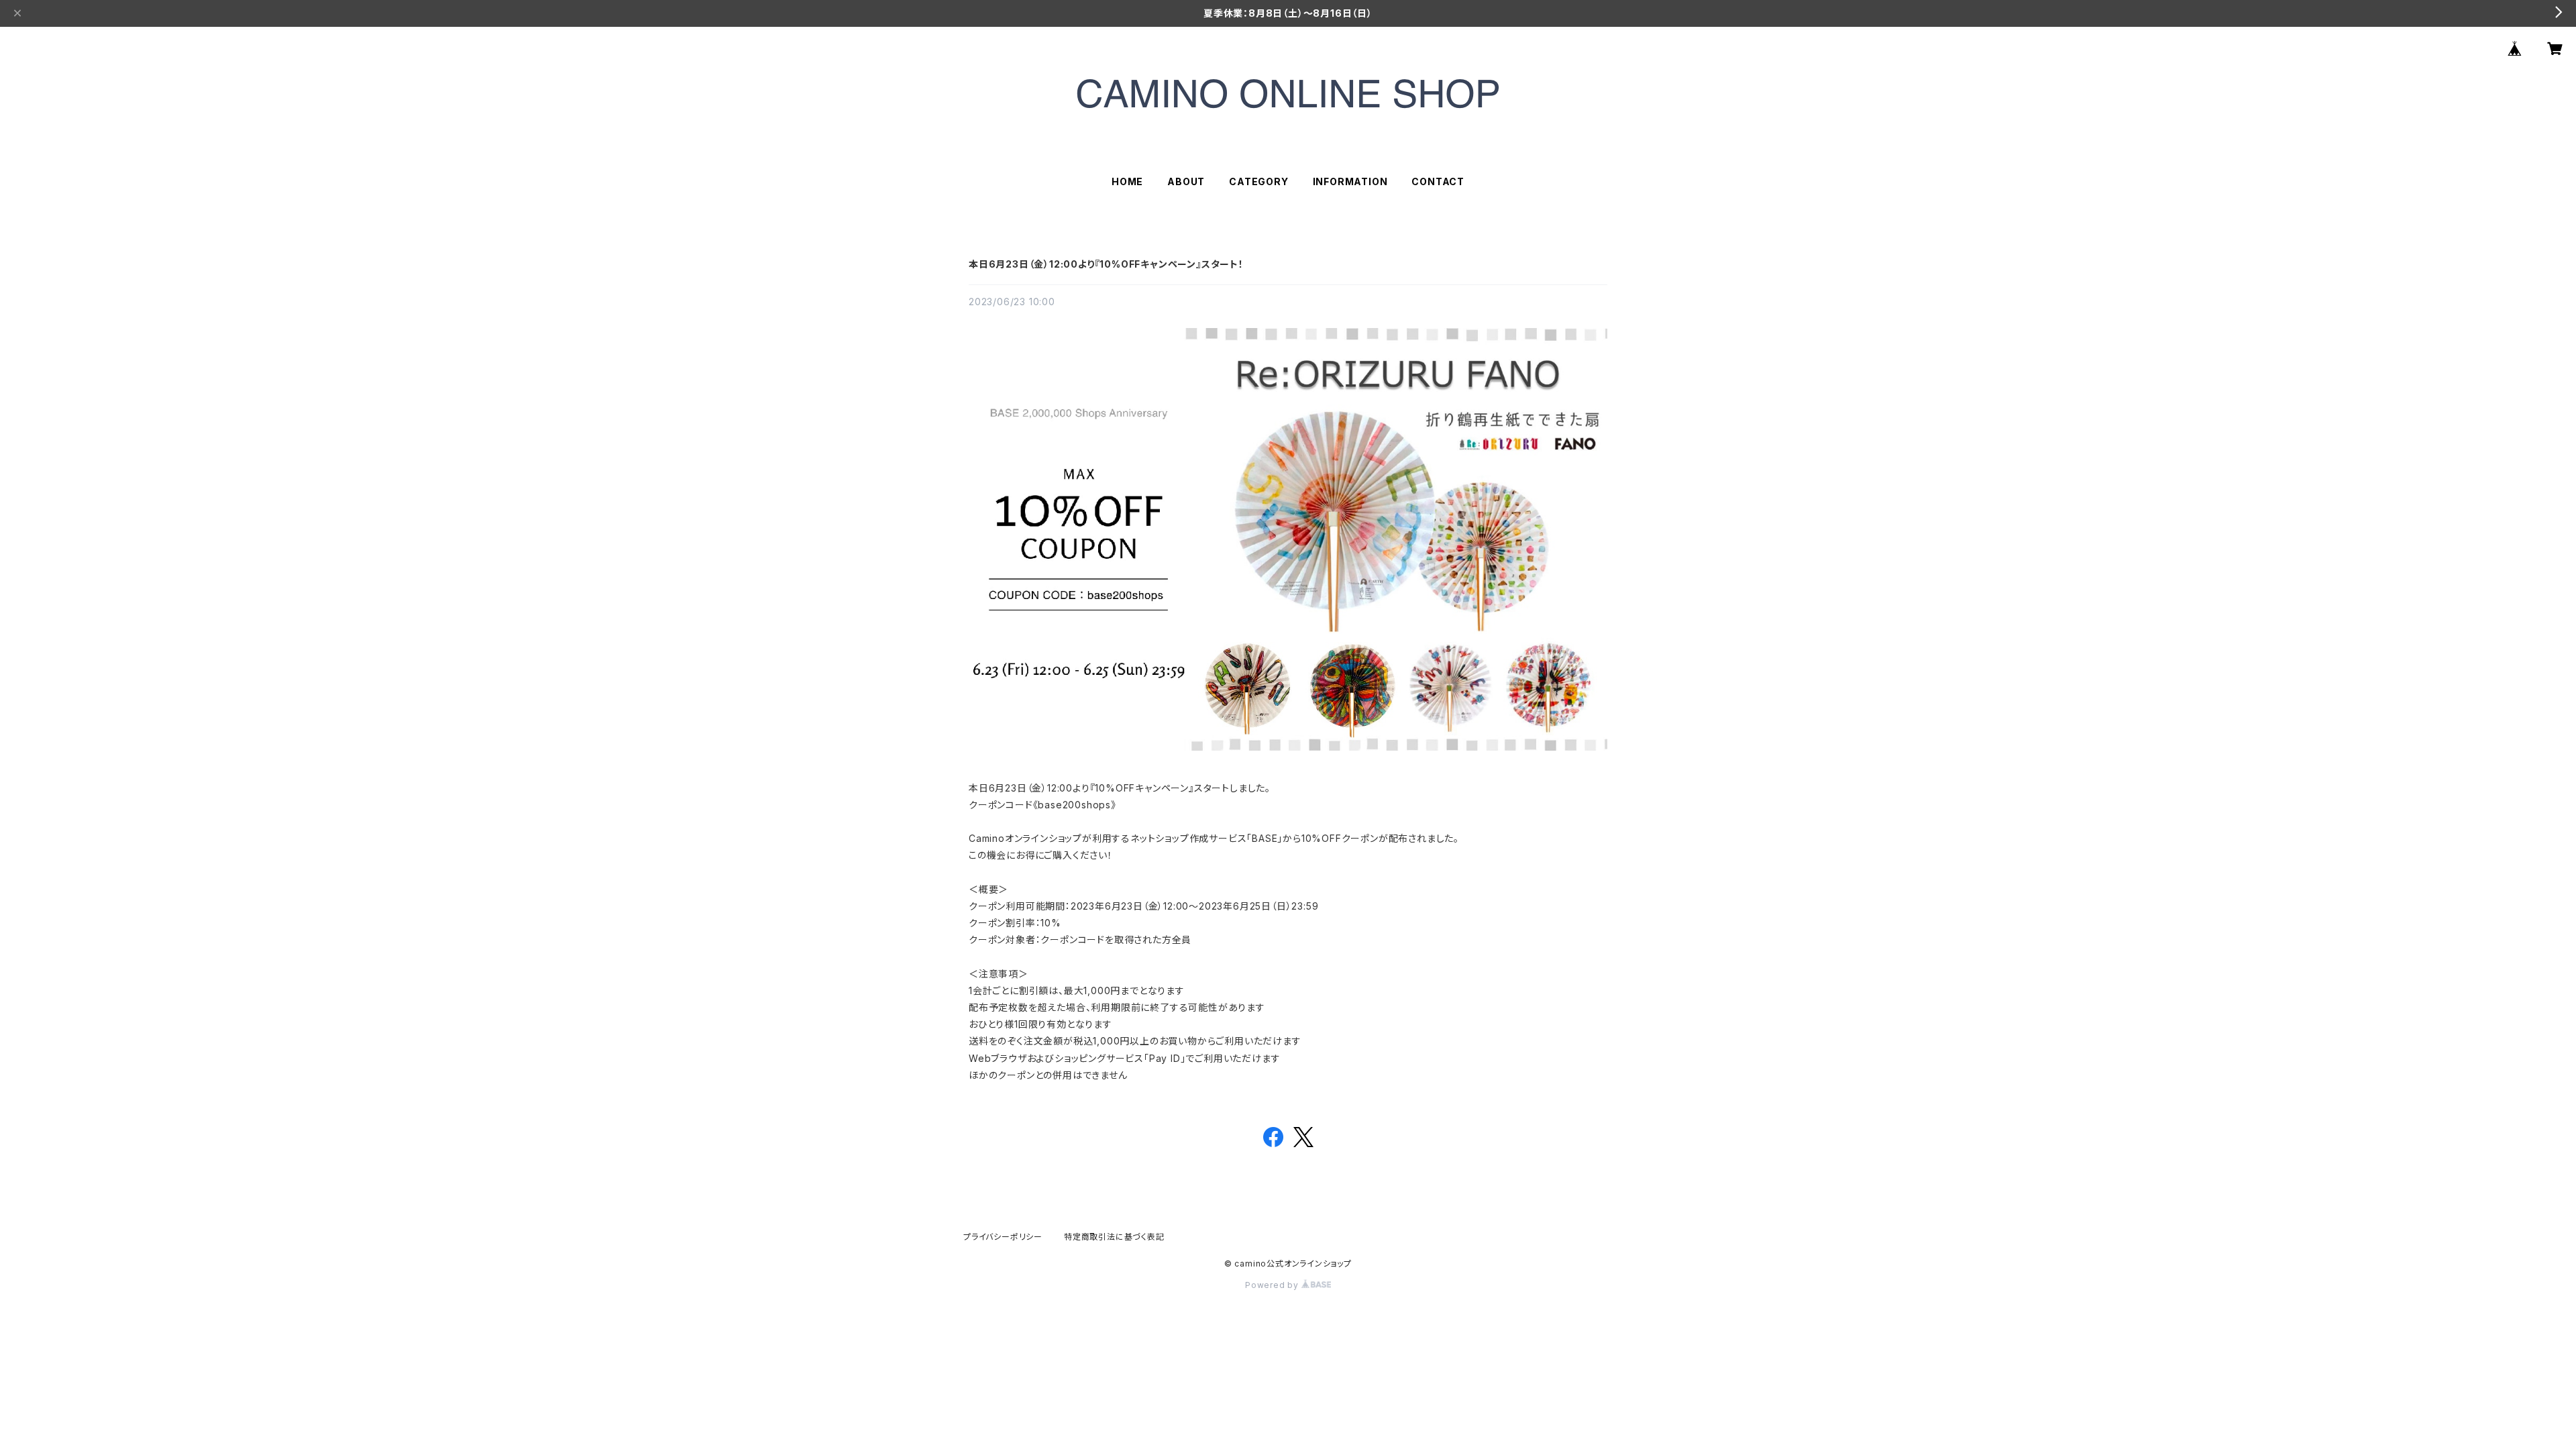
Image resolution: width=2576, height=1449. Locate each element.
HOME (1127, 181)
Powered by (1273, 1285)
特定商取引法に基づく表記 (1114, 1237)
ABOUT (1186, 181)
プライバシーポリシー (1003, 1237)
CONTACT (1438, 181)
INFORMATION (1350, 181)
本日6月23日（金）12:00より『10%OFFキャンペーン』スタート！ (1106, 264)
